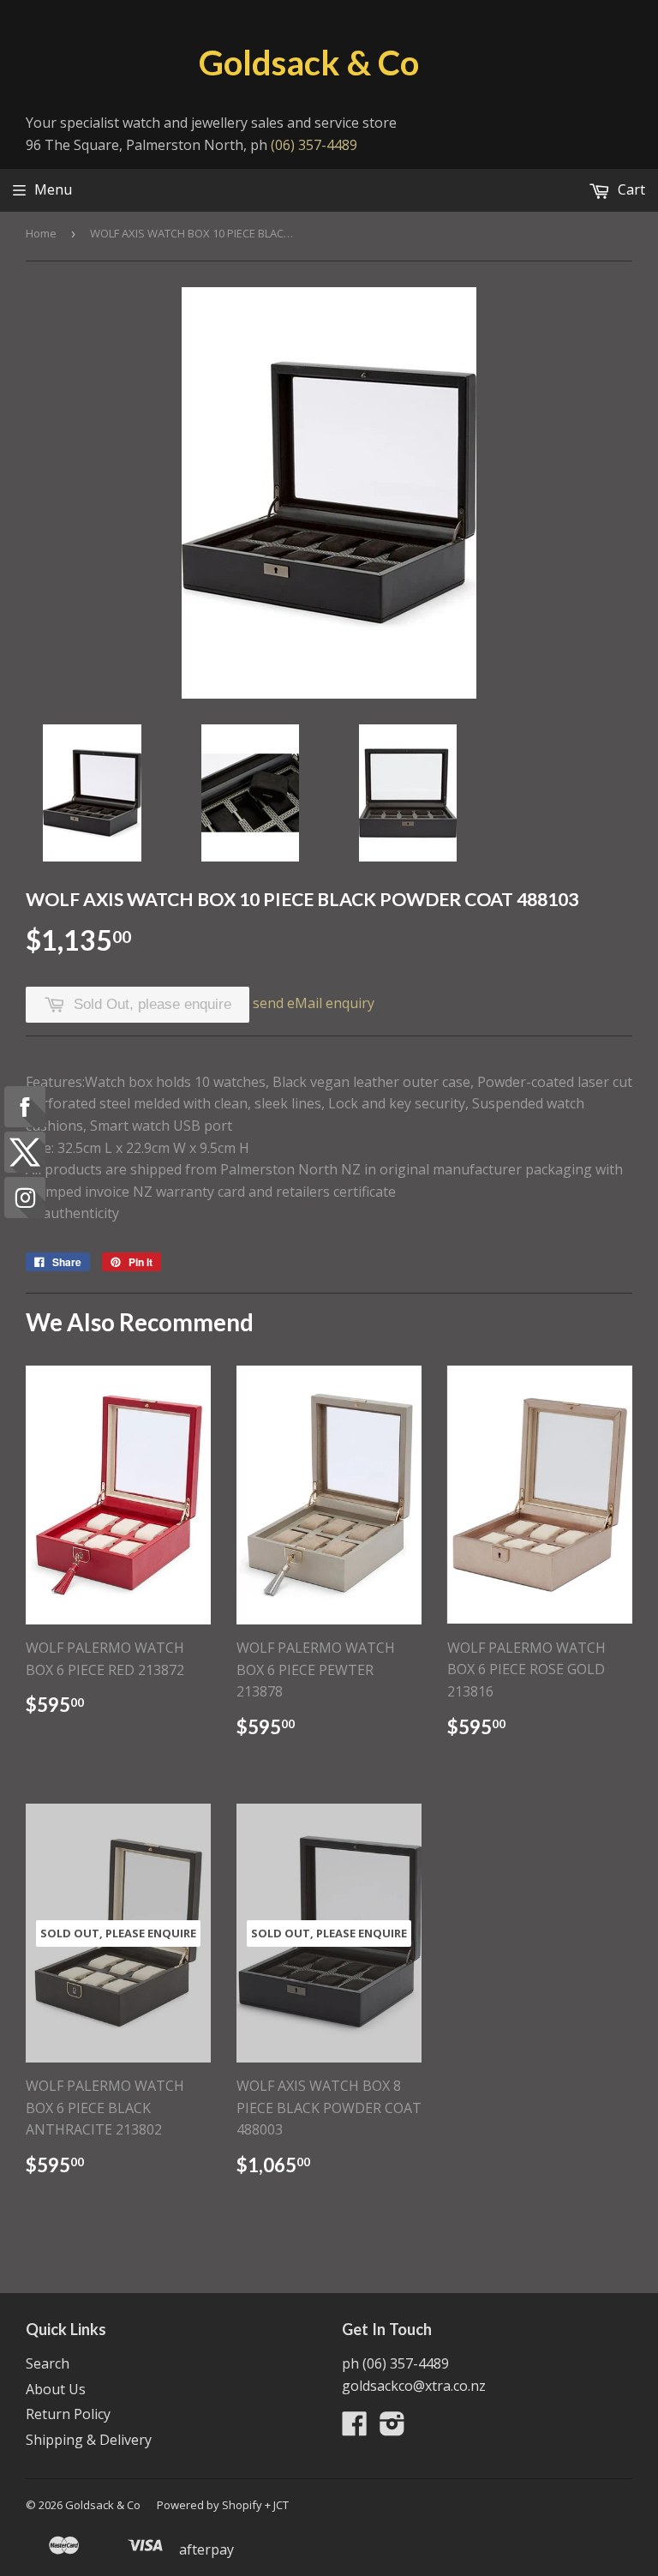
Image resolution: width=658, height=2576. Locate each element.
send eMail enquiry (314, 1003)
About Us (56, 2389)
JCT (281, 2505)
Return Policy (68, 2414)
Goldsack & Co (309, 63)
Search (48, 2363)
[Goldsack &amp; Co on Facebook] (355, 2429)
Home (41, 233)
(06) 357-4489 (314, 145)
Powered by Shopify (209, 2505)
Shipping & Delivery (89, 2440)
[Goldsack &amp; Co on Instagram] (392, 2429)
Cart (630, 189)
